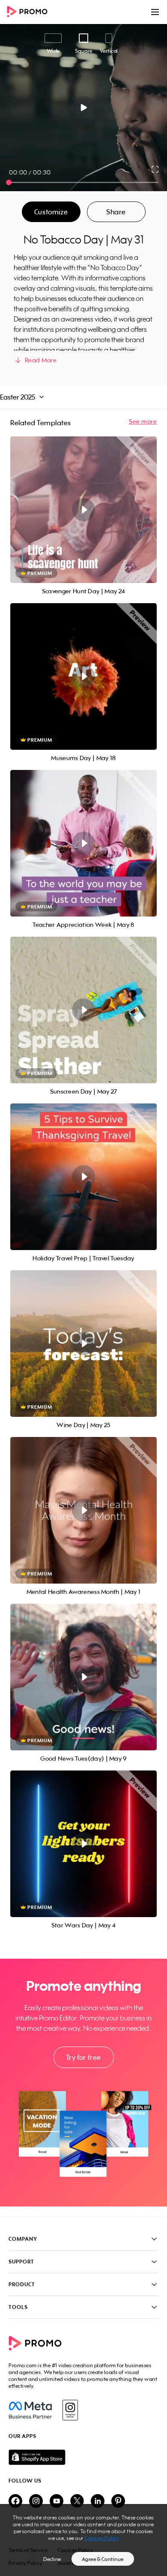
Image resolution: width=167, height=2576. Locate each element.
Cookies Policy (102, 2538)
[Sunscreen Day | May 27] (83, 1010)
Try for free (83, 2057)
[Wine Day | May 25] (83, 1344)
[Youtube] (57, 2502)
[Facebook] (30, 2410)
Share (116, 212)
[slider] (9, 182)
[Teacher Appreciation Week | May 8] (83, 843)
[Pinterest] (118, 2502)
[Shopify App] (83, 2457)
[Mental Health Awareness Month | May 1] (83, 1510)
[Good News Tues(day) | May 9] (83, 1677)
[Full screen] (155, 169)
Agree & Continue (103, 2559)
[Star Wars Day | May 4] (83, 1844)
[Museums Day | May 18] (83, 676)
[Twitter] (77, 2502)
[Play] (84, 108)
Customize (51, 212)
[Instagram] (70, 2410)
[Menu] (155, 12)
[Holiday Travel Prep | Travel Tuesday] (83, 1177)
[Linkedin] (98, 2502)
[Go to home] (30, 12)
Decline (52, 2559)
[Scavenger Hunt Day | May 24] (83, 510)
